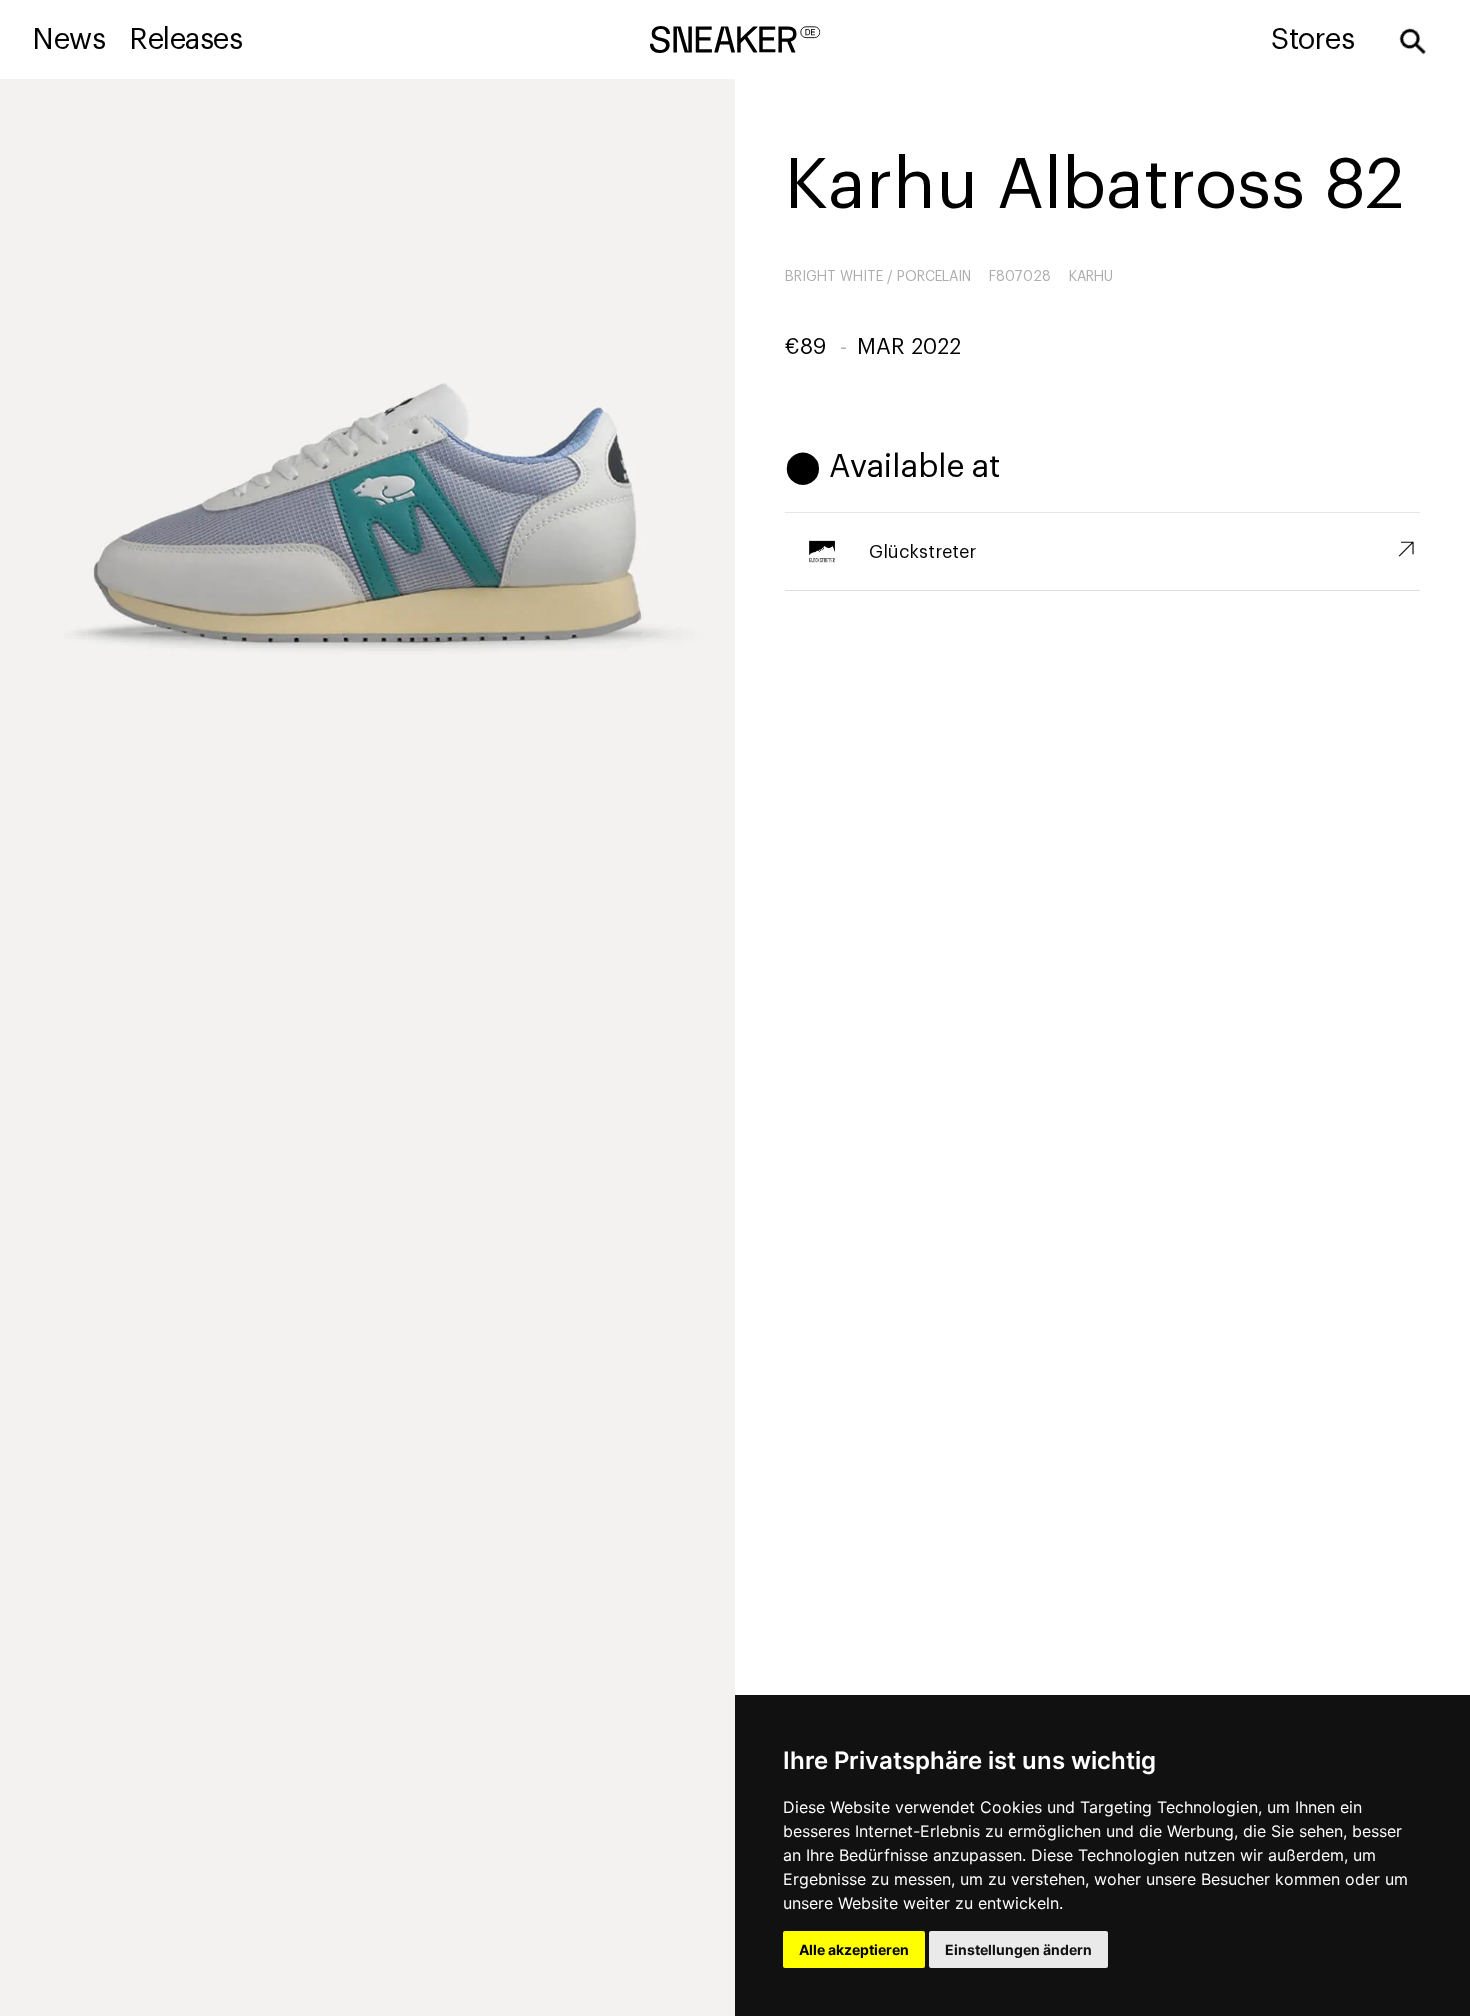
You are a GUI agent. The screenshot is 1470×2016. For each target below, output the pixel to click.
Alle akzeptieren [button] (854, 1949)
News (68, 39)
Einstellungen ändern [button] (1018, 1949)
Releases (185, 39)
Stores (1312, 39)
